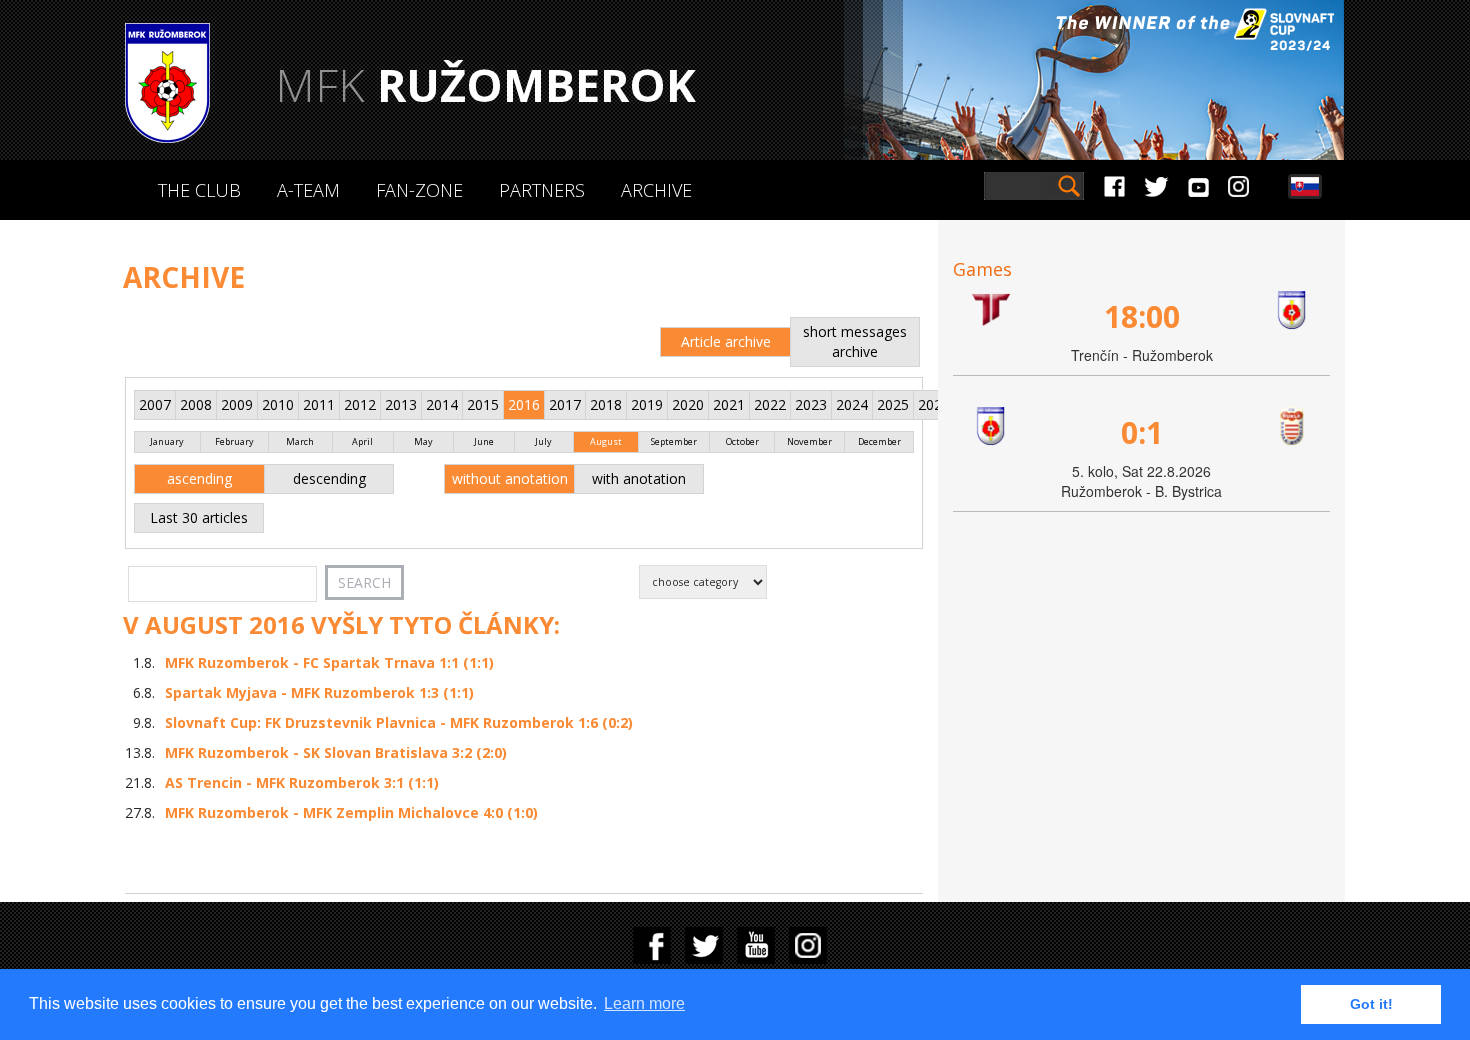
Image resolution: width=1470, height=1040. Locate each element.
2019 (647, 404)
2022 (770, 404)
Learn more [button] (644, 1003)
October (742, 441)
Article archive (726, 341)
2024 (852, 404)
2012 (360, 404)
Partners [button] (542, 190)
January (167, 441)
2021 (729, 404)
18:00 (1142, 316)
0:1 (1142, 432)
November (809, 441)
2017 (565, 404)
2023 (811, 404)
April (362, 441)
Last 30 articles (199, 517)
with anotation (639, 478)
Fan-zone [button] (419, 190)
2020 (688, 404)
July (543, 441)
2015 (483, 404)
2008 (196, 404)
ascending (199, 478)
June (484, 441)
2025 (893, 404)
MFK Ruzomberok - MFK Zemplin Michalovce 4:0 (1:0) (351, 812)
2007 (155, 404)
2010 (278, 404)
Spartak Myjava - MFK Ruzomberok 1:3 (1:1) (319, 692)
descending (329, 478)
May (423, 441)
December (879, 441)
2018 (606, 404)
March (300, 441)
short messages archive (855, 341)
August (606, 441)
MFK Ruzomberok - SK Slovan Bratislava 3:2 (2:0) (336, 752)
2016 (524, 404)
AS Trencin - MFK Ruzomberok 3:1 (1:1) (302, 782)
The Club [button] (199, 190)
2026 (934, 404)
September (674, 441)
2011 (319, 404)
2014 (442, 404)
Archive (656, 190)
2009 (237, 404)
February (234, 441)
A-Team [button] (308, 190)
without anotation (510, 478)
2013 (401, 404)
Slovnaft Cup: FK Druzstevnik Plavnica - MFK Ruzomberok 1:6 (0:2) (399, 722)
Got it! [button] (1371, 1004)
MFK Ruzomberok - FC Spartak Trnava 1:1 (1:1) (329, 662)
